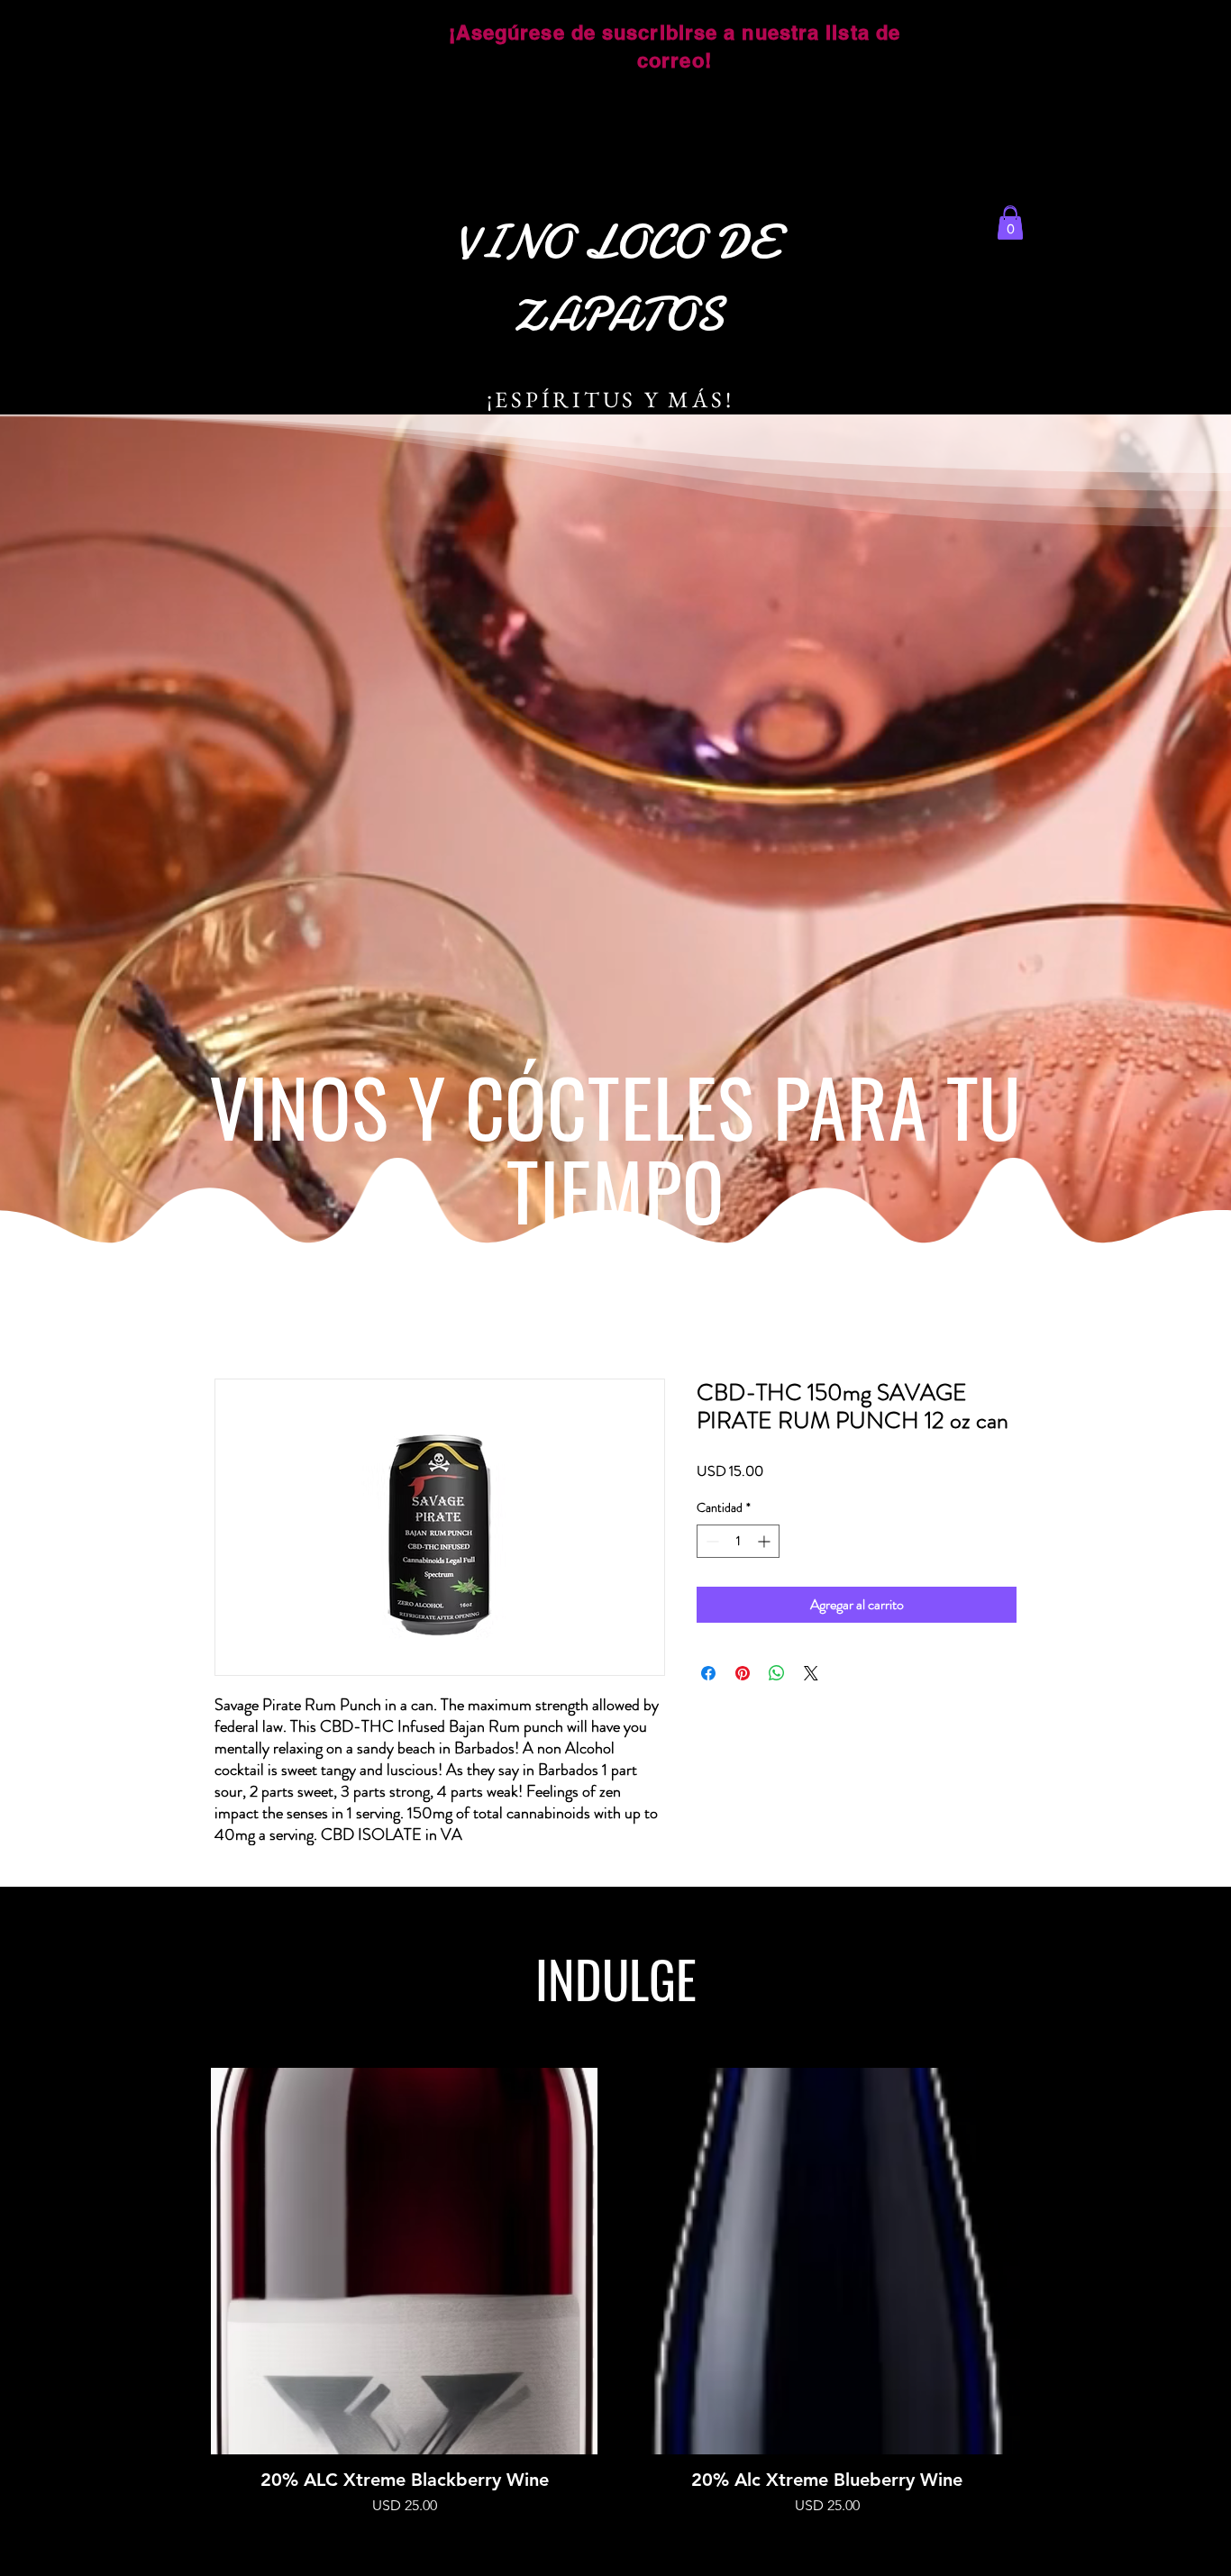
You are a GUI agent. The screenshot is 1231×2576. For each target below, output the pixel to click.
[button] (1010, 223)
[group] (615, 2292)
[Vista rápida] (404, 2261)
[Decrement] (711, 1541)
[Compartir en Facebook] (708, 1673)
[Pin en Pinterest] (743, 1673)
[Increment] (766, 1541)
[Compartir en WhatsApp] (777, 1673)
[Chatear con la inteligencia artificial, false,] (1196, 2542)
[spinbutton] (738, 1541)
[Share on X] (811, 1673)
